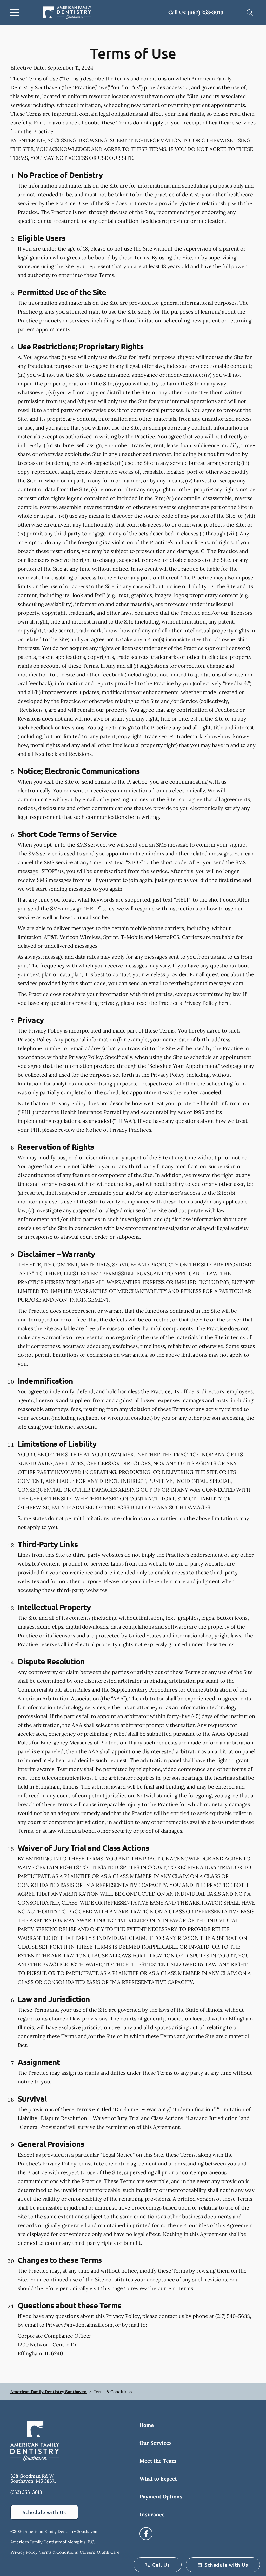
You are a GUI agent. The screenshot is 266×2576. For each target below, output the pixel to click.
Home (147, 2425)
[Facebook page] (146, 2534)
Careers (87, 2552)
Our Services (156, 2443)
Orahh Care (108, 2552)
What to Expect (158, 2479)
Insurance (152, 2514)
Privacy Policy (24, 2552)
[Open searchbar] (250, 12)
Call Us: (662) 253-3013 (196, 12)
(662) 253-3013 (26, 2492)
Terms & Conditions (59, 2552)
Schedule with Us (44, 2512)
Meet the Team (158, 2461)
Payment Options (161, 2497)
